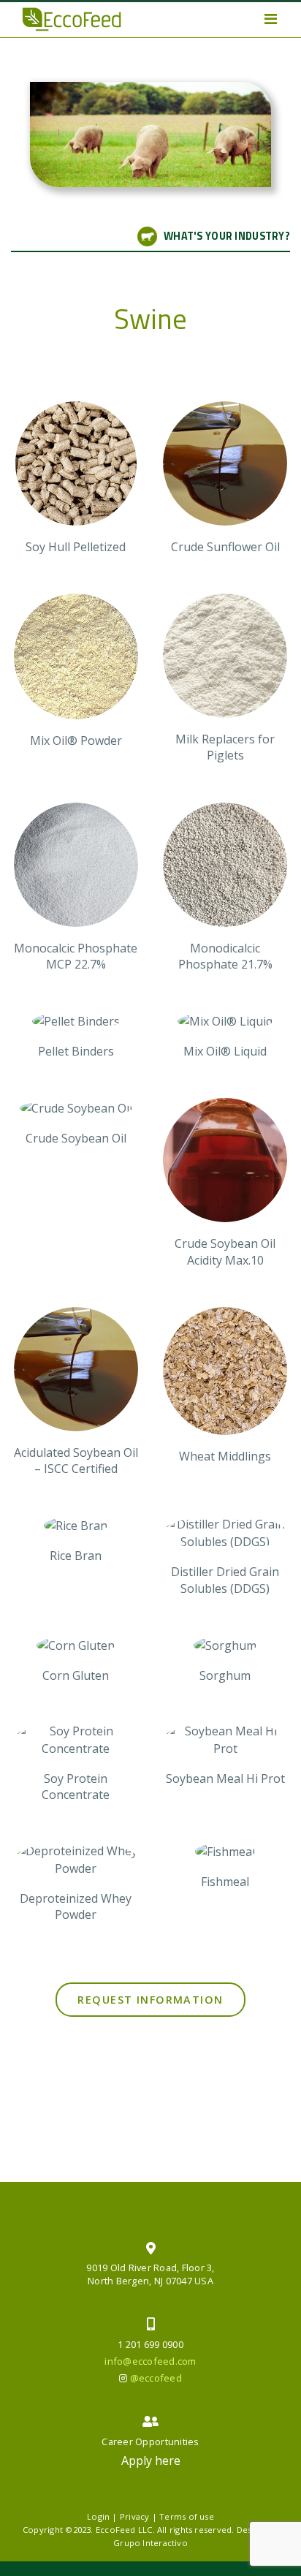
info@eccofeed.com (150, 2361)
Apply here (151, 2461)
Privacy (135, 2516)
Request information (150, 2000)
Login (98, 2516)
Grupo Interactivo (150, 2543)
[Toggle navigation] (271, 19)
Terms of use (187, 2516)
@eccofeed (156, 2378)
